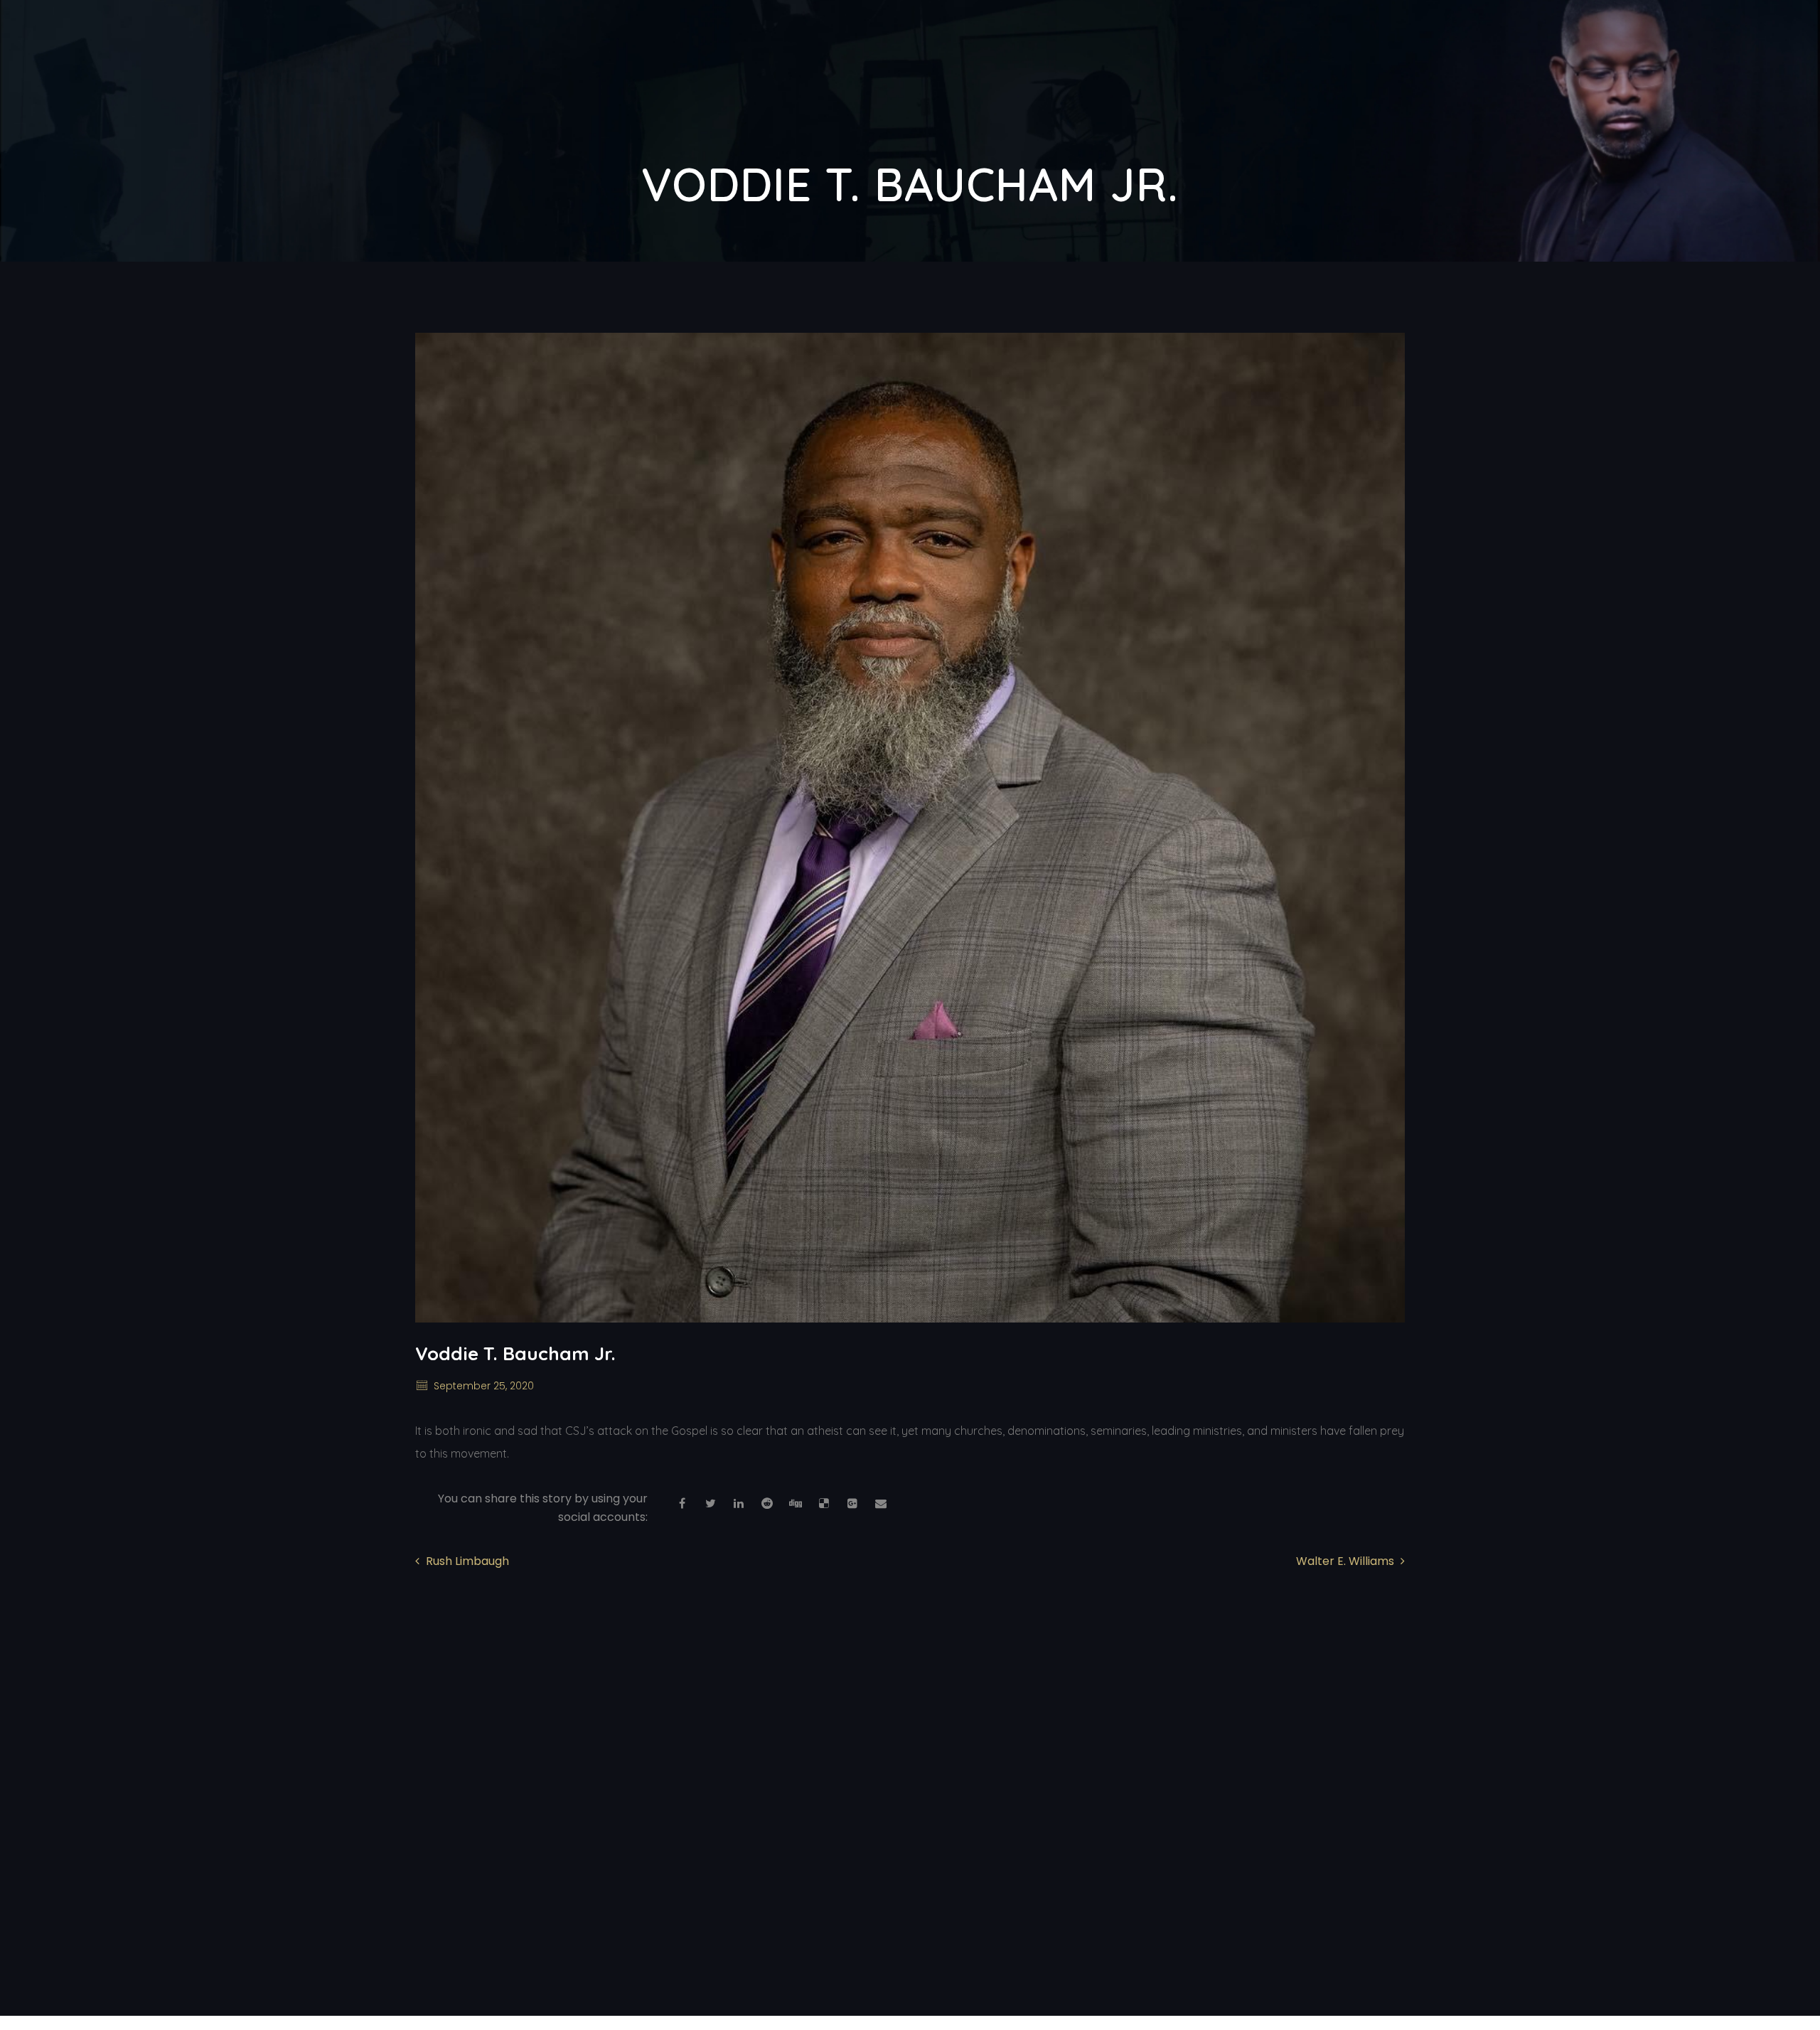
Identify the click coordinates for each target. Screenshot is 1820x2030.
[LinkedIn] (739, 1504)
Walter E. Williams (1345, 1561)
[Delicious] (824, 1504)
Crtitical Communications (1327, 57)
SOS (1190, 57)
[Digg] (796, 1504)
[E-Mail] (881, 1504)
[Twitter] (710, 1504)
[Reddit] (767, 1504)
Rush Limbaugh (467, 1561)
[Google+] (852, 1504)
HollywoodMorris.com (570, 1996)
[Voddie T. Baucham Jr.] (910, 828)
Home (950, 57)
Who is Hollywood (1073, 57)
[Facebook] (682, 1504)
